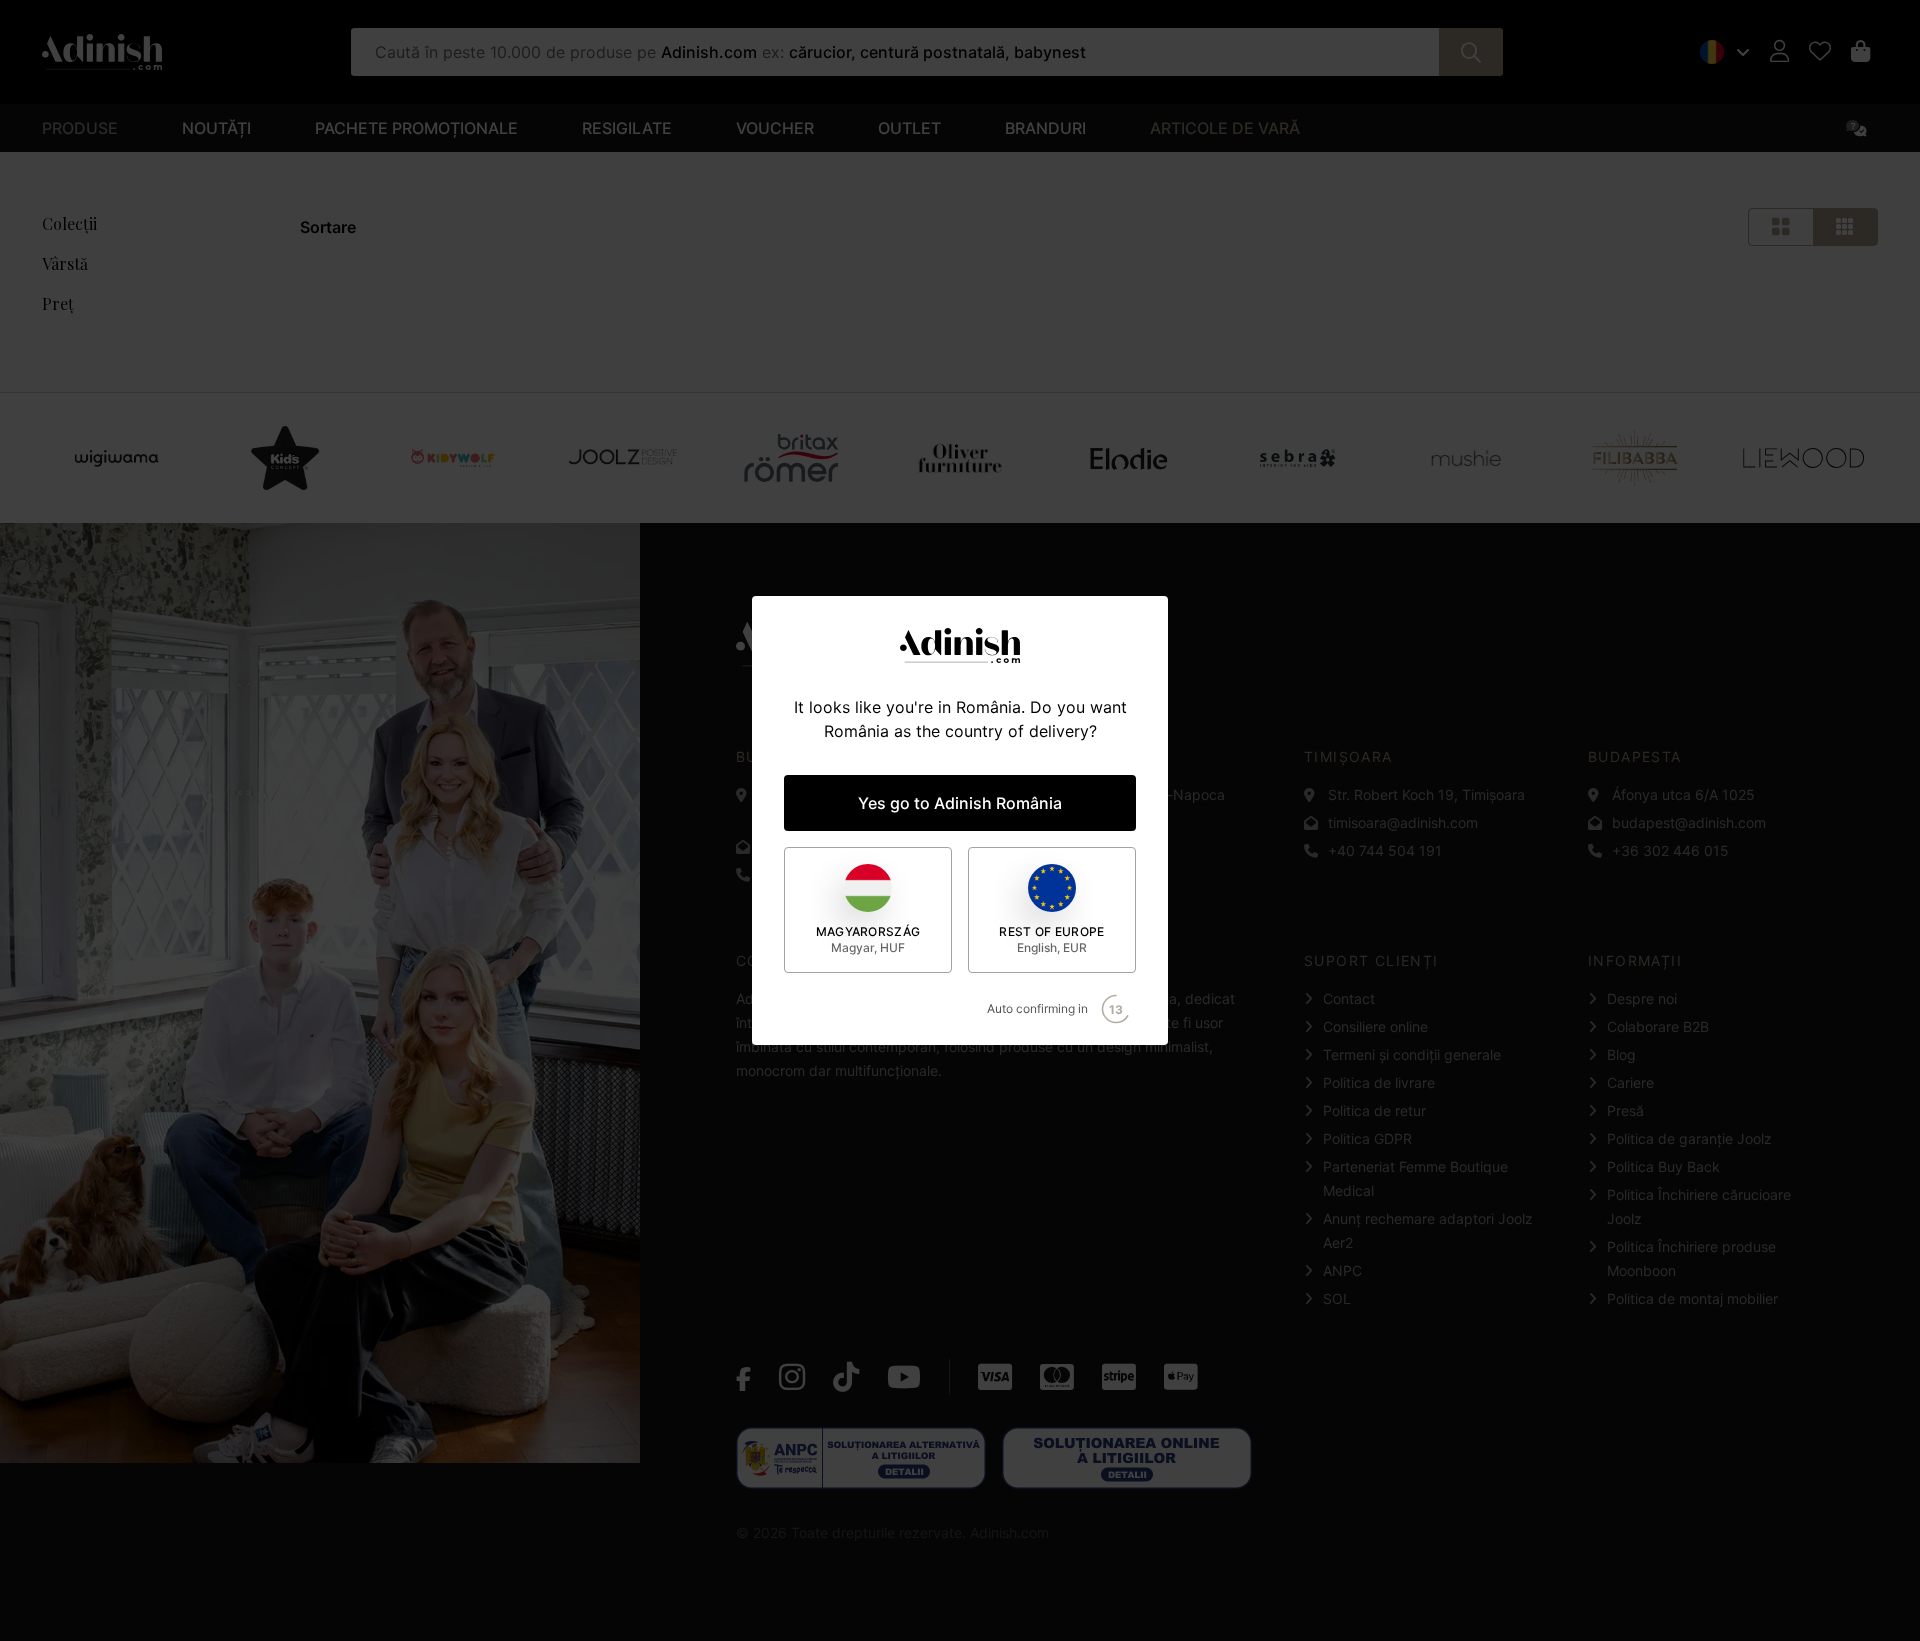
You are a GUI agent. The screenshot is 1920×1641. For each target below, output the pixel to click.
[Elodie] (1128, 458)
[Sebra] (1297, 458)
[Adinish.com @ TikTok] (846, 1377)
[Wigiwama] (116, 458)
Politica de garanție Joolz (1689, 1138)
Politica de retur (1374, 1110)
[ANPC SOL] (1127, 1458)
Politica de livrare (1379, 1082)
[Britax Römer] (790, 458)
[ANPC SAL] (861, 1458)
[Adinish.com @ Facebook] (743, 1377)
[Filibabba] (1634, 458)
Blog (1621, 1054)
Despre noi (1642, 998)
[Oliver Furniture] (960, 458)
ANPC (1342, 1270)
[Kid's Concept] (285, 458)
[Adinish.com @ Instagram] (792, 1377)
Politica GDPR (1367, 1138)
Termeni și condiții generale (1412, 1054)
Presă (1625, 1110)
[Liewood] (1803, 458)
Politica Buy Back (1663, 1166)
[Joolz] (622, 458)
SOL (1337, 1298)
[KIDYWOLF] (453, 458)
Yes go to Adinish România (960, 803)
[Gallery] (960, 458)
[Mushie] (1466, 458)
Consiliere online (1375, 1026)
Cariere (1630, 1082)
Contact (1349, 998)
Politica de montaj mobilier (1692, 1298)
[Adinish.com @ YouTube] (904, 1377)
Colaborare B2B (1658, 1026)
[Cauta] (1471, 52)
